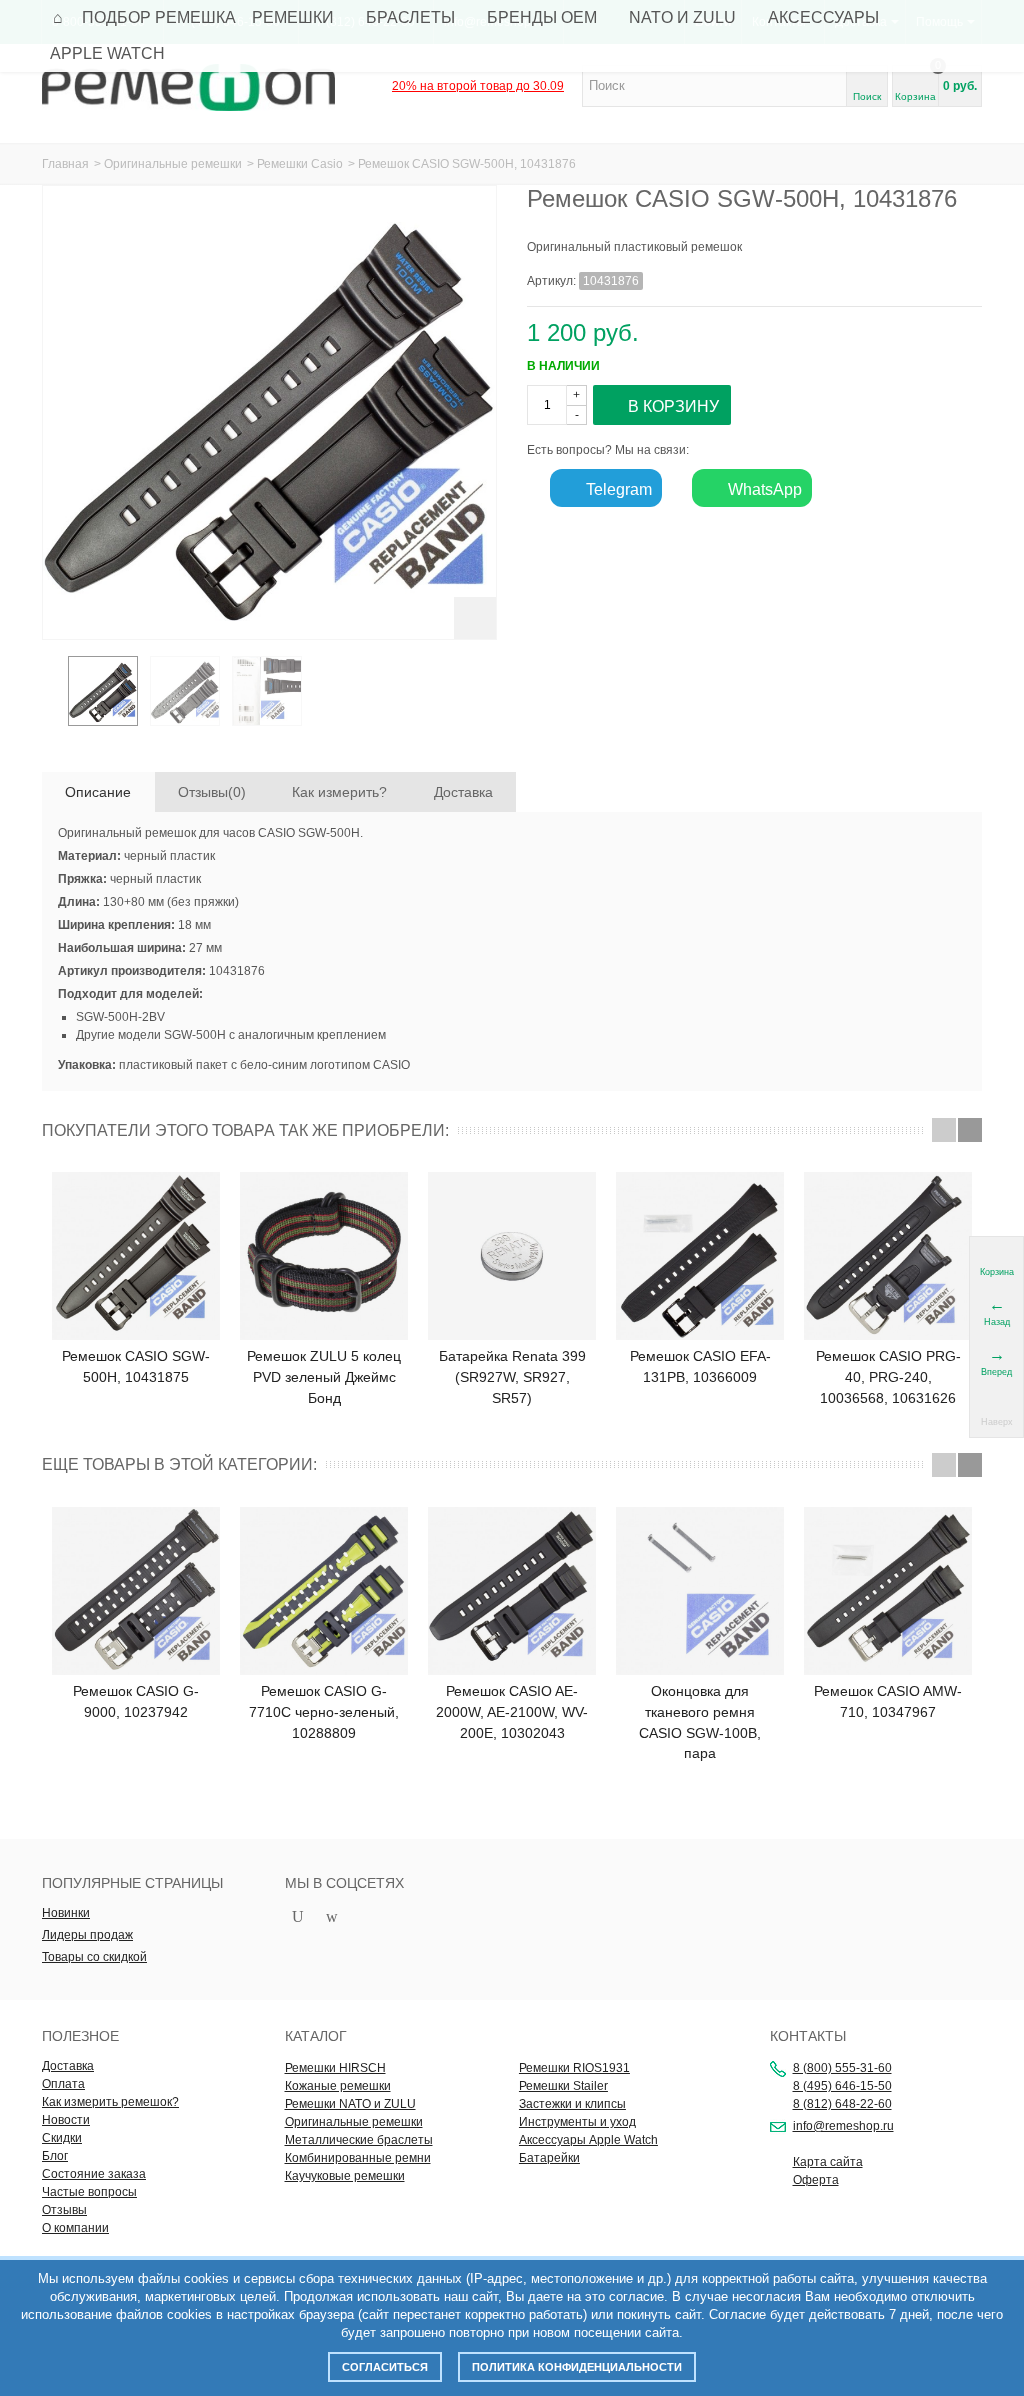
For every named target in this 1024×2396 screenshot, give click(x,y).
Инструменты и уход (577, 2122)
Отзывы (64, 2210)
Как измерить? (339, 792)
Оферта (816, 2180)
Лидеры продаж (87, 1935)
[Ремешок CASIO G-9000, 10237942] (136, 1591)
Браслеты (410, 17)
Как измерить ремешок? (110, 2102)
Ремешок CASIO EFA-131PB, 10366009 (700, 1366)
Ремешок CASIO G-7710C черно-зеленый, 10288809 (324, 1712)
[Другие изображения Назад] (52, 697)
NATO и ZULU (682, 17)
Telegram (617, 489)
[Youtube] (298, 1917)
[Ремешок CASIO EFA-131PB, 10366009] (700, 1256)
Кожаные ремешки (338, 2086)
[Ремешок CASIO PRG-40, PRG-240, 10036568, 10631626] (888, 1256)
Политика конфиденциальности (577, 2367)
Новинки (66, 1913)
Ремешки (293, 17)
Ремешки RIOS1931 (574, 2068)
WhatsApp (763, 489)
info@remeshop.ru (843, 2126)
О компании (75, 2228)
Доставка (463, 792)
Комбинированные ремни (358, 2158)
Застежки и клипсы (572, 2104)
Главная (65, 164)
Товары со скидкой (94, 1957)
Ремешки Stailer (563, 2086)
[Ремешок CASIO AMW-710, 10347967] (888, 1591)
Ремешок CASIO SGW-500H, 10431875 (136, 1366)
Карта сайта (828, 2162)
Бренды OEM (542, 17)
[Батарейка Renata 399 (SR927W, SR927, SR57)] (512, 1256)
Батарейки (549, 2158)
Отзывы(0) (212, 792)
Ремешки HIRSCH (335, 2068)
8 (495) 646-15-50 (842, 2086)
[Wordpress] (332, 1917)
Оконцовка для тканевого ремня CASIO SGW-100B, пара (700, 1722)
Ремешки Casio (300, 164)
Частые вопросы (89, 2192)
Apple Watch (107, 53)
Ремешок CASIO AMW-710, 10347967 (888, 1701)
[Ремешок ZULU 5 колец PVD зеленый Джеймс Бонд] (324, 1256)
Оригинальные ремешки (173, 164)
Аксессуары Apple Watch (588, 2140)
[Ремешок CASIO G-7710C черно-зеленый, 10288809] (324, 1591)
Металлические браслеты (359, 2140)
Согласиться (385, 2367)
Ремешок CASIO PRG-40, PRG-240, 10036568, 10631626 (888, 1377)
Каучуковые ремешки (345, 2176)
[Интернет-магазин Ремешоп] (188, 87)
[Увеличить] (475, 618)
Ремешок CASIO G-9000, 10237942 (136, 1701)
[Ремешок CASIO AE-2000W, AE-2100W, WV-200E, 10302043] (512, 1591)
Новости (66, 2120)
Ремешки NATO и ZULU (350, 2104)
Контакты (808, 2036)
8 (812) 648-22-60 (842, 2104)
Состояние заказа (94, 2174)
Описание (98, 792)
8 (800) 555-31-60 (842, 2068)
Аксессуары (823, 17)
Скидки (62, 2138)
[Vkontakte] (366, 1917)
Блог (55, 2156)
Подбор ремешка (159, 17)
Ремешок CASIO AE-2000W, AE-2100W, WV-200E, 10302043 (512, 1712)
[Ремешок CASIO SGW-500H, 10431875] (136, 1256)
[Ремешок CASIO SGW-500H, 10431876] (103, 691)
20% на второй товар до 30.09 (478, 86)
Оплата (63, 2084)
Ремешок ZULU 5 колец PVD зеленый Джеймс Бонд (324, 1377)
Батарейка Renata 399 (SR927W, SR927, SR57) (512, 1377)
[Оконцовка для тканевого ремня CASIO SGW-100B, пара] (700, 1591)
